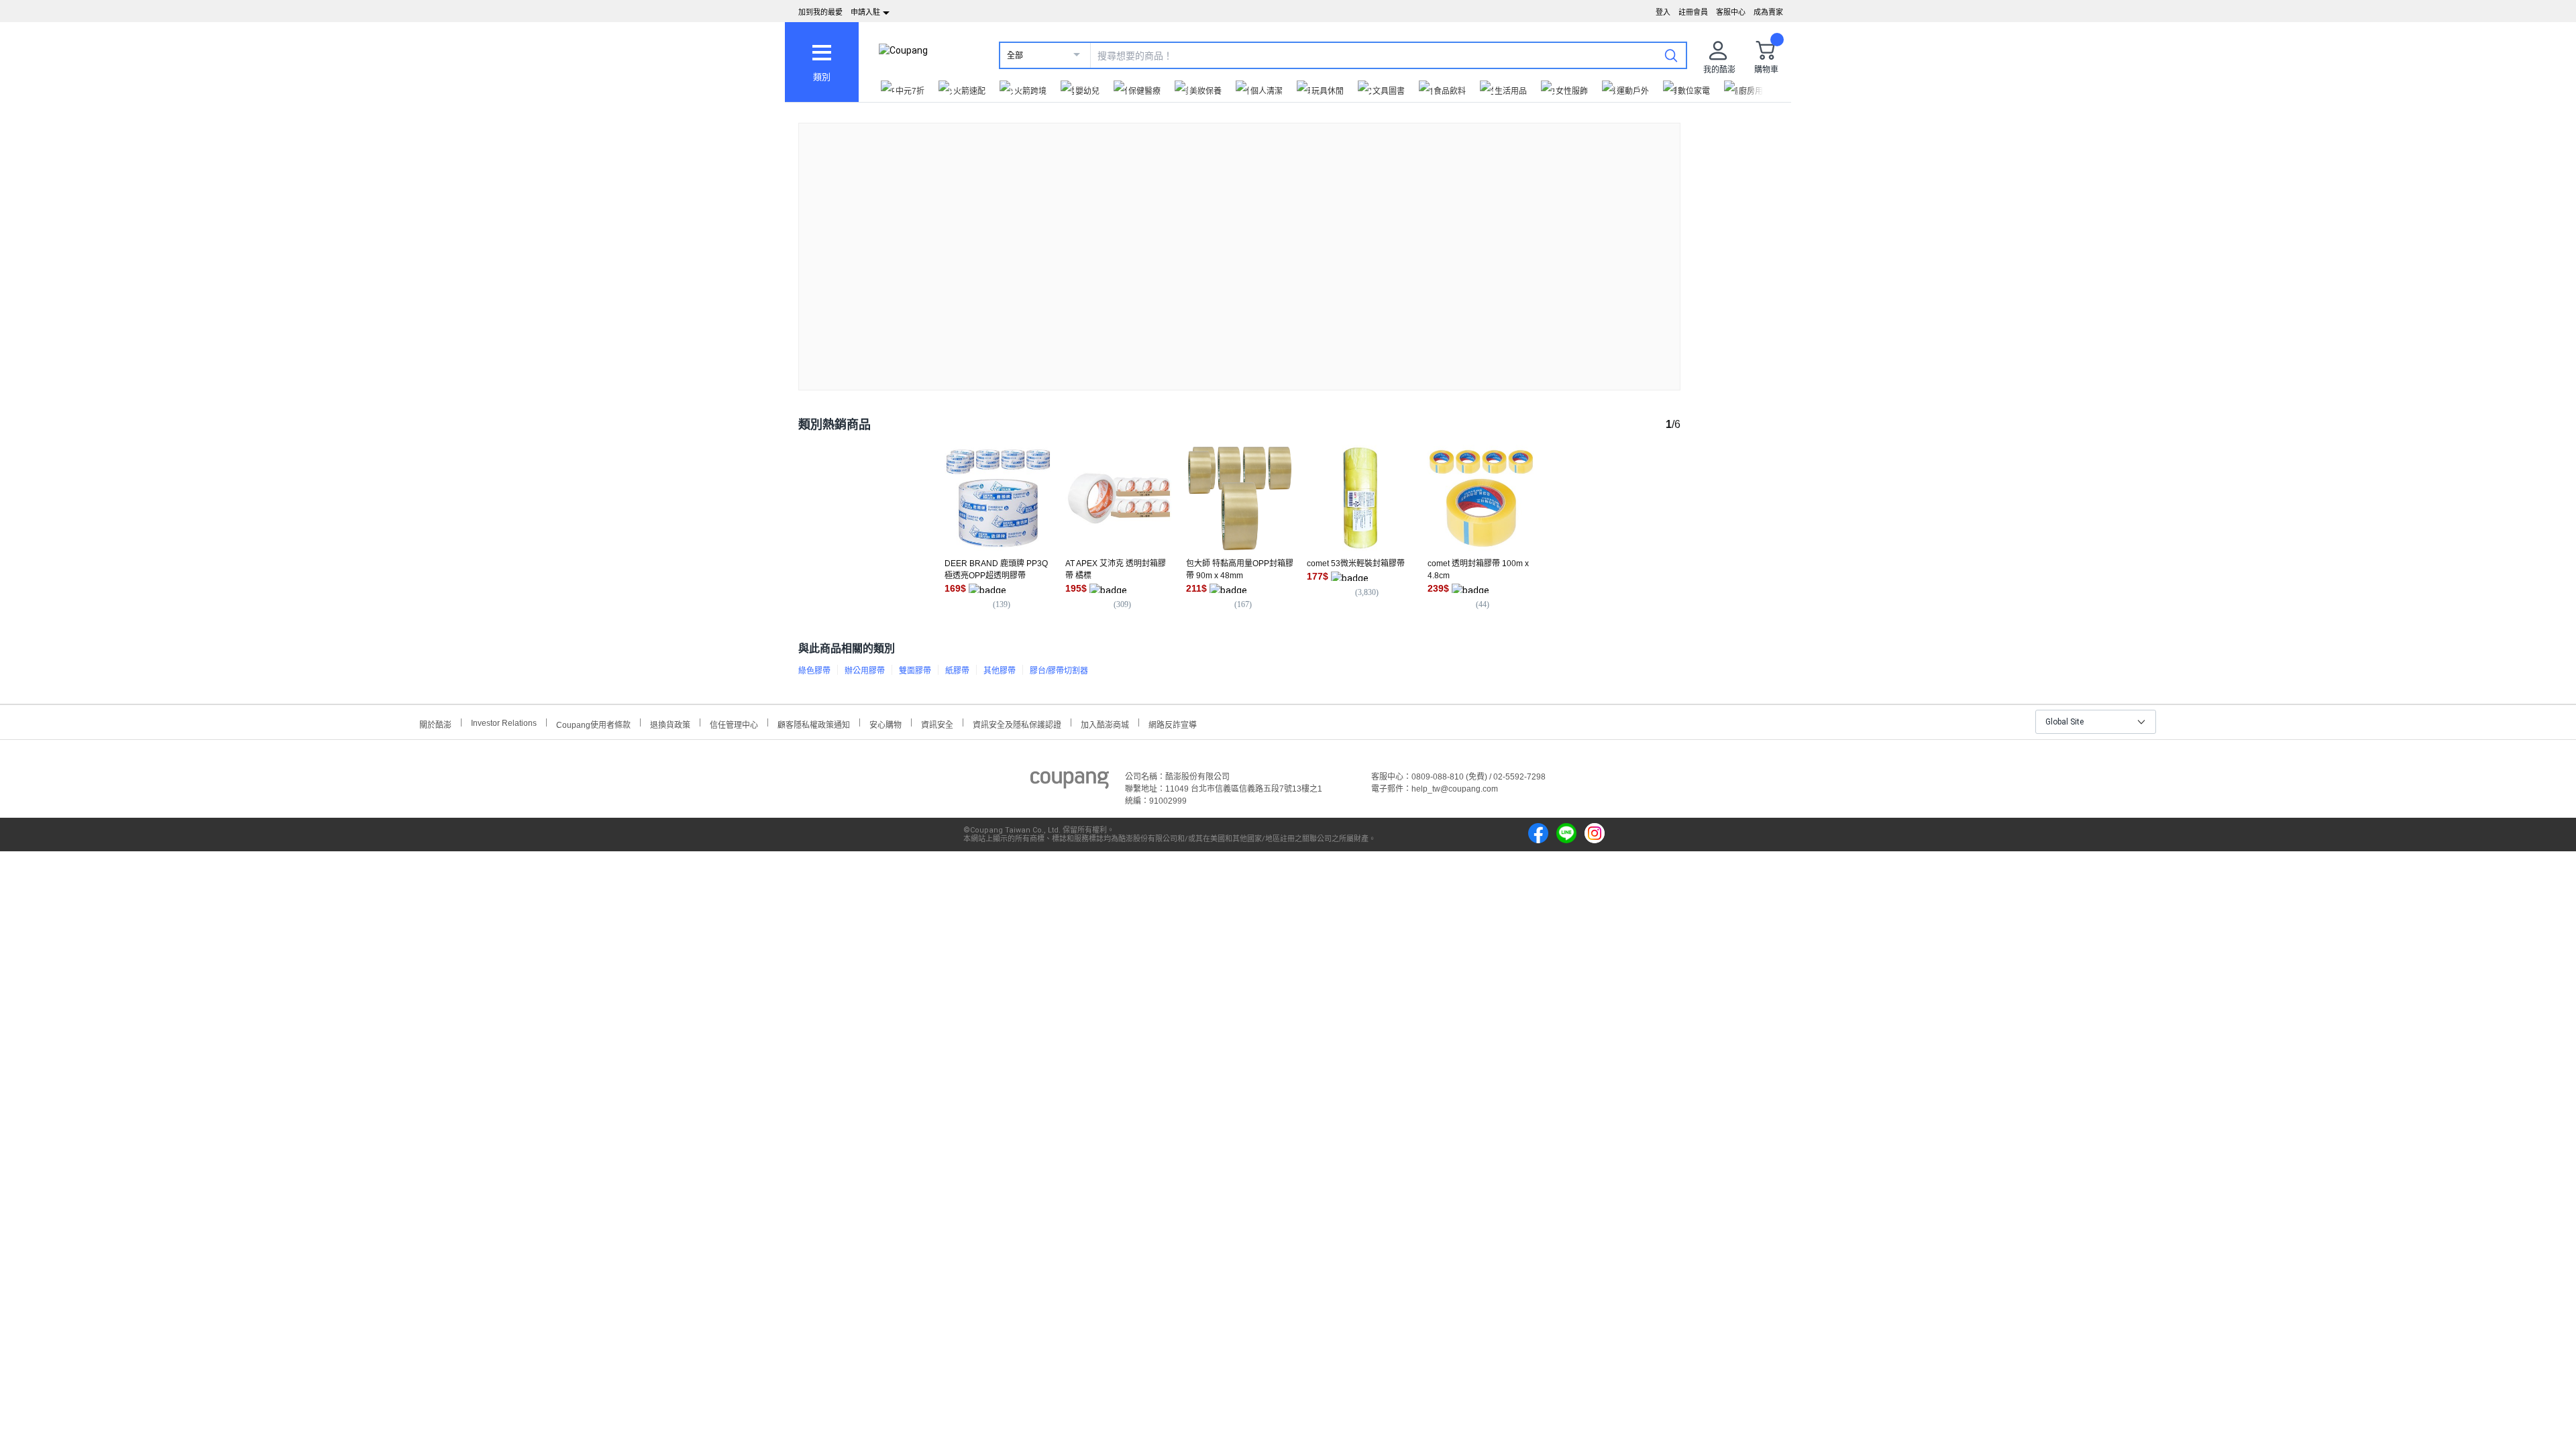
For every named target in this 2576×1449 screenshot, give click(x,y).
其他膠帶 (1000, 671)
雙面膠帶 (915, 671)
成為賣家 (1768, 12)
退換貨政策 (670, 723)
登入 (1663, 12)
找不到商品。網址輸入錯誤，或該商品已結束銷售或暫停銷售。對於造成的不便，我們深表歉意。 (1240, 246)
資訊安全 (937, 723)
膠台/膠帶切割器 (1059, 671)
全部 (1015, 56)
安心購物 (885, 723)
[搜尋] (1671, 55)
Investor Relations (504, 722)
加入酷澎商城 (1105, 723)
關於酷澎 (435, 723)
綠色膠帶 (814, 671)
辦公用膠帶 (865, 671)
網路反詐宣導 (1173, 723)
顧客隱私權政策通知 (814, 723)
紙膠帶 (957, 671)
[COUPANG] (1070, 782)
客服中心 (1731, 12)
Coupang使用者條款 (593, 723)
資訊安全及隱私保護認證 (1017, 723)
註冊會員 (1693, 12)
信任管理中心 (734, 723)
